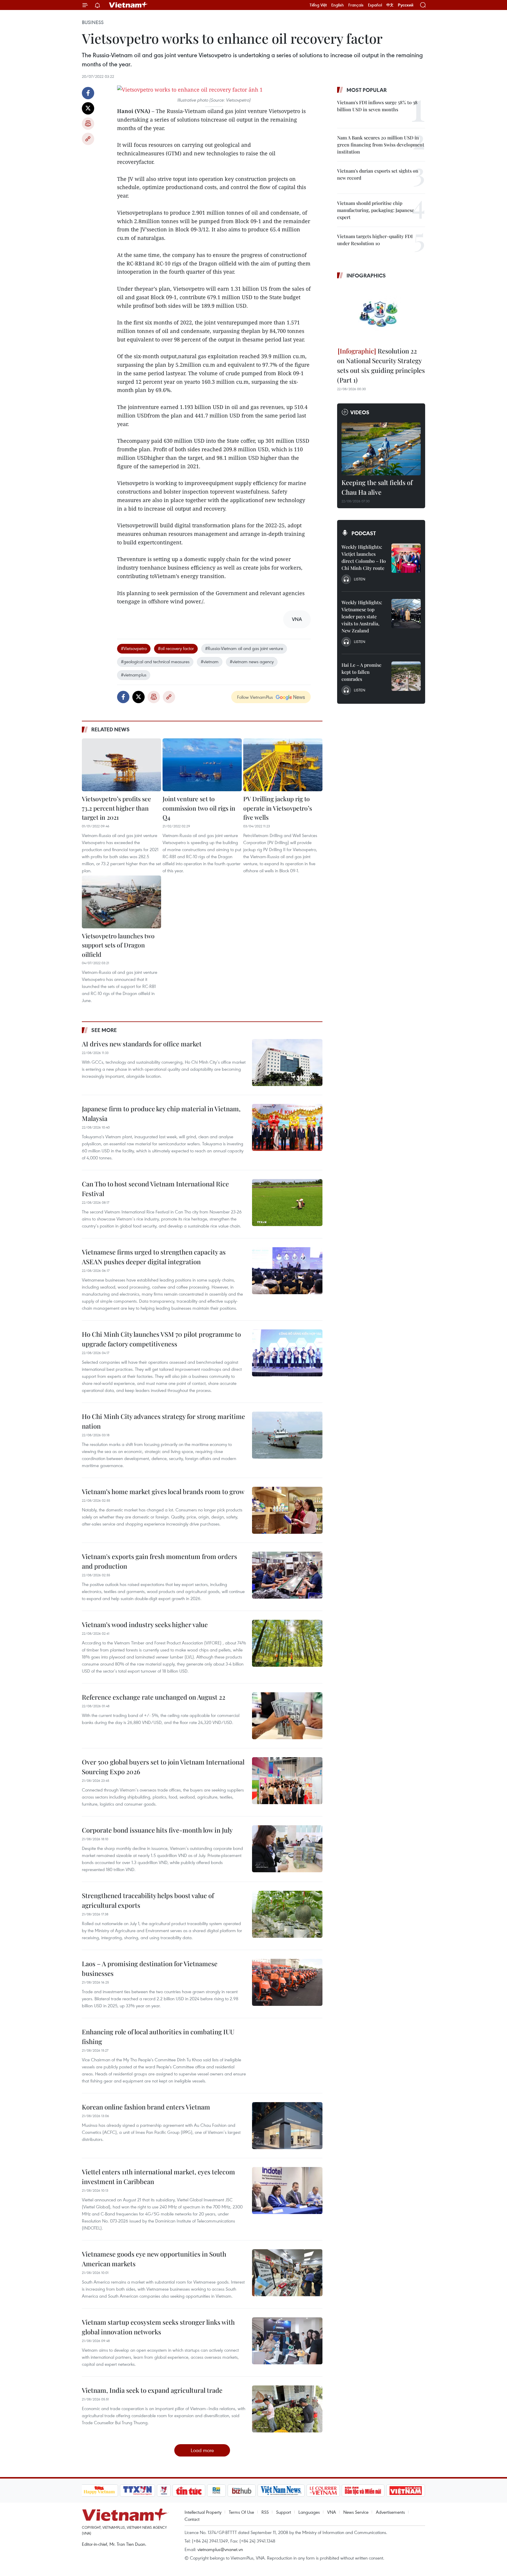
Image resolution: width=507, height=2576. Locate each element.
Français (356, 5)
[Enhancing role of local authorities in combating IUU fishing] (287, 2050)
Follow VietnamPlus (255, 697)
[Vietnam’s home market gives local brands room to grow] (287, 1510)
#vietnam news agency (252, 661)
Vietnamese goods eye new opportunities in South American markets (154, 2259)
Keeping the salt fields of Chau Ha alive (377, 487)
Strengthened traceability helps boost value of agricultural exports (148, 1900)
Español (375, 5)
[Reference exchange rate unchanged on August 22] (287, 1716)
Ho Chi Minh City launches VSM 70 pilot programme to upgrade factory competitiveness (161, 1339)
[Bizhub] (242, 2491)
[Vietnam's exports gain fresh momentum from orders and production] (287, 1575)
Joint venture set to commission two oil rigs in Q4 (199, 808)
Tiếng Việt (318, 5)
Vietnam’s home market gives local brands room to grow (163, 1491)
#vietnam (210, 661)
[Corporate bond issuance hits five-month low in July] (287, 1849)
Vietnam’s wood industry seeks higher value (145, 1624)
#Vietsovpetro (134, 648)
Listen (360, 579)
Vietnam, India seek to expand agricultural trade (152, 2390)
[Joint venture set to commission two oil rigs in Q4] (202, 765)
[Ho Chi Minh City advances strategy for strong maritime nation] (287, 1435)
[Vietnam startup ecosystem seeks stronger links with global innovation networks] (287, 2341)
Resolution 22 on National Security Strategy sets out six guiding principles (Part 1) (381, 365)
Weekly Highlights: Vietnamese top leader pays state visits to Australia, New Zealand (362, 616)
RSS (265, 2512)
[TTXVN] (137, 2491)
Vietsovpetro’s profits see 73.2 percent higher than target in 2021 (116, 808)
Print (88, 124)
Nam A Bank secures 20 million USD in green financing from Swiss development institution (381, 145)
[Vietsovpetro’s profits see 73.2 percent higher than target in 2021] (121, 765)
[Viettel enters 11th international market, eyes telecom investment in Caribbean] (287, 2191)
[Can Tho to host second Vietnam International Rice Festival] (287, 1203)
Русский (406, 5)
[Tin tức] (189, 2491)
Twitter (88, 108)
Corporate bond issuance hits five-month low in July (157, 1830)
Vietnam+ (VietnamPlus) (129, 5)
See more (104, 1030)
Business (93, 22)
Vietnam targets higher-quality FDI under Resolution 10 (375, 240)
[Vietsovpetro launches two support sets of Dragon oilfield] (121, 902)
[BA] (406, 2491)
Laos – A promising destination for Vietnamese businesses (150, 1968)
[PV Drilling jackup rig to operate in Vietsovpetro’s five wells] (283, 765)
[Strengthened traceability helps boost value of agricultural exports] (287, 1914)
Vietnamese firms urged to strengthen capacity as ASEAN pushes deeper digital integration (154, 1257)
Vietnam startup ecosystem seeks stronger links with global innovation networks (158, 2327)
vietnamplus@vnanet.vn (220, 2549)
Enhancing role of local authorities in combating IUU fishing (158, 2037)
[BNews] (216, 2491)
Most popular (367, 90)
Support (284, 2512)
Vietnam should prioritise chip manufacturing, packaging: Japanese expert (376, 210)
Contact (192, 2519)
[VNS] (281, 2491)
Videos (360, 412)
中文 (390, 5)
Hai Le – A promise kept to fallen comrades (361, 672)
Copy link (88, 139)
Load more (202, 2450)
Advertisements (390, 2512)
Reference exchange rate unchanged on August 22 (154, 1697)
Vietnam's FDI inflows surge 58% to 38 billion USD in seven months (377, 106)
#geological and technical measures (155, 661)
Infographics (366, 275)
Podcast (364, 533)
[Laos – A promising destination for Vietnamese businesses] (287, 1982)
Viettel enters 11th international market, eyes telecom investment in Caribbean (158, 2177)
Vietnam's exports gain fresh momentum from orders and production (159, 1561)
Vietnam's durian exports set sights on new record (378, 174)
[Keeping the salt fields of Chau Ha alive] (381, 449)
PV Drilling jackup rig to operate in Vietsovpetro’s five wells (278, 808)
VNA (332, 2512)
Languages (309, 2512)
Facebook (88, 93)
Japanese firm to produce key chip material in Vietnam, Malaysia (161, 1113)
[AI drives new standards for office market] (287, 1063)
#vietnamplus (134, 675)
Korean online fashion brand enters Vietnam (146, 2107)
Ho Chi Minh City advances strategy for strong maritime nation (163, 1421)
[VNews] (164, 2491)
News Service (356, 2512)
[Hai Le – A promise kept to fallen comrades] (406, 676)
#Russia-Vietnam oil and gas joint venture (244, 648)
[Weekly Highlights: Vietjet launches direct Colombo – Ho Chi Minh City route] (406, 558)
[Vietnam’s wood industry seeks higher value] (287, 1643)
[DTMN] (363, 2491)
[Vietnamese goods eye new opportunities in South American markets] (287, 2273)
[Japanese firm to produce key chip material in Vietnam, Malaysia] (287, 1127)
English (338, 5)
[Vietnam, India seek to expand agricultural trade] (287, 2409)
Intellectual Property (203, 2512)
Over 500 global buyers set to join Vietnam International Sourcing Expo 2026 (163, 1767)
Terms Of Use (241, 2512)
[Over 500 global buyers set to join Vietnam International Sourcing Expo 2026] (287, 1781)
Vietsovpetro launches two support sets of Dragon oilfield (118, 945)
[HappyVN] (99, 2491)
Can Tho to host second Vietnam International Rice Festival (155, 1189)
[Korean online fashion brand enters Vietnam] (287, 2126)
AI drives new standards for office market (142, 1044)
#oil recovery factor (176, 648)
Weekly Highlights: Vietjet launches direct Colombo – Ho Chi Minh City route (364, 557)
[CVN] (323, 2491)
